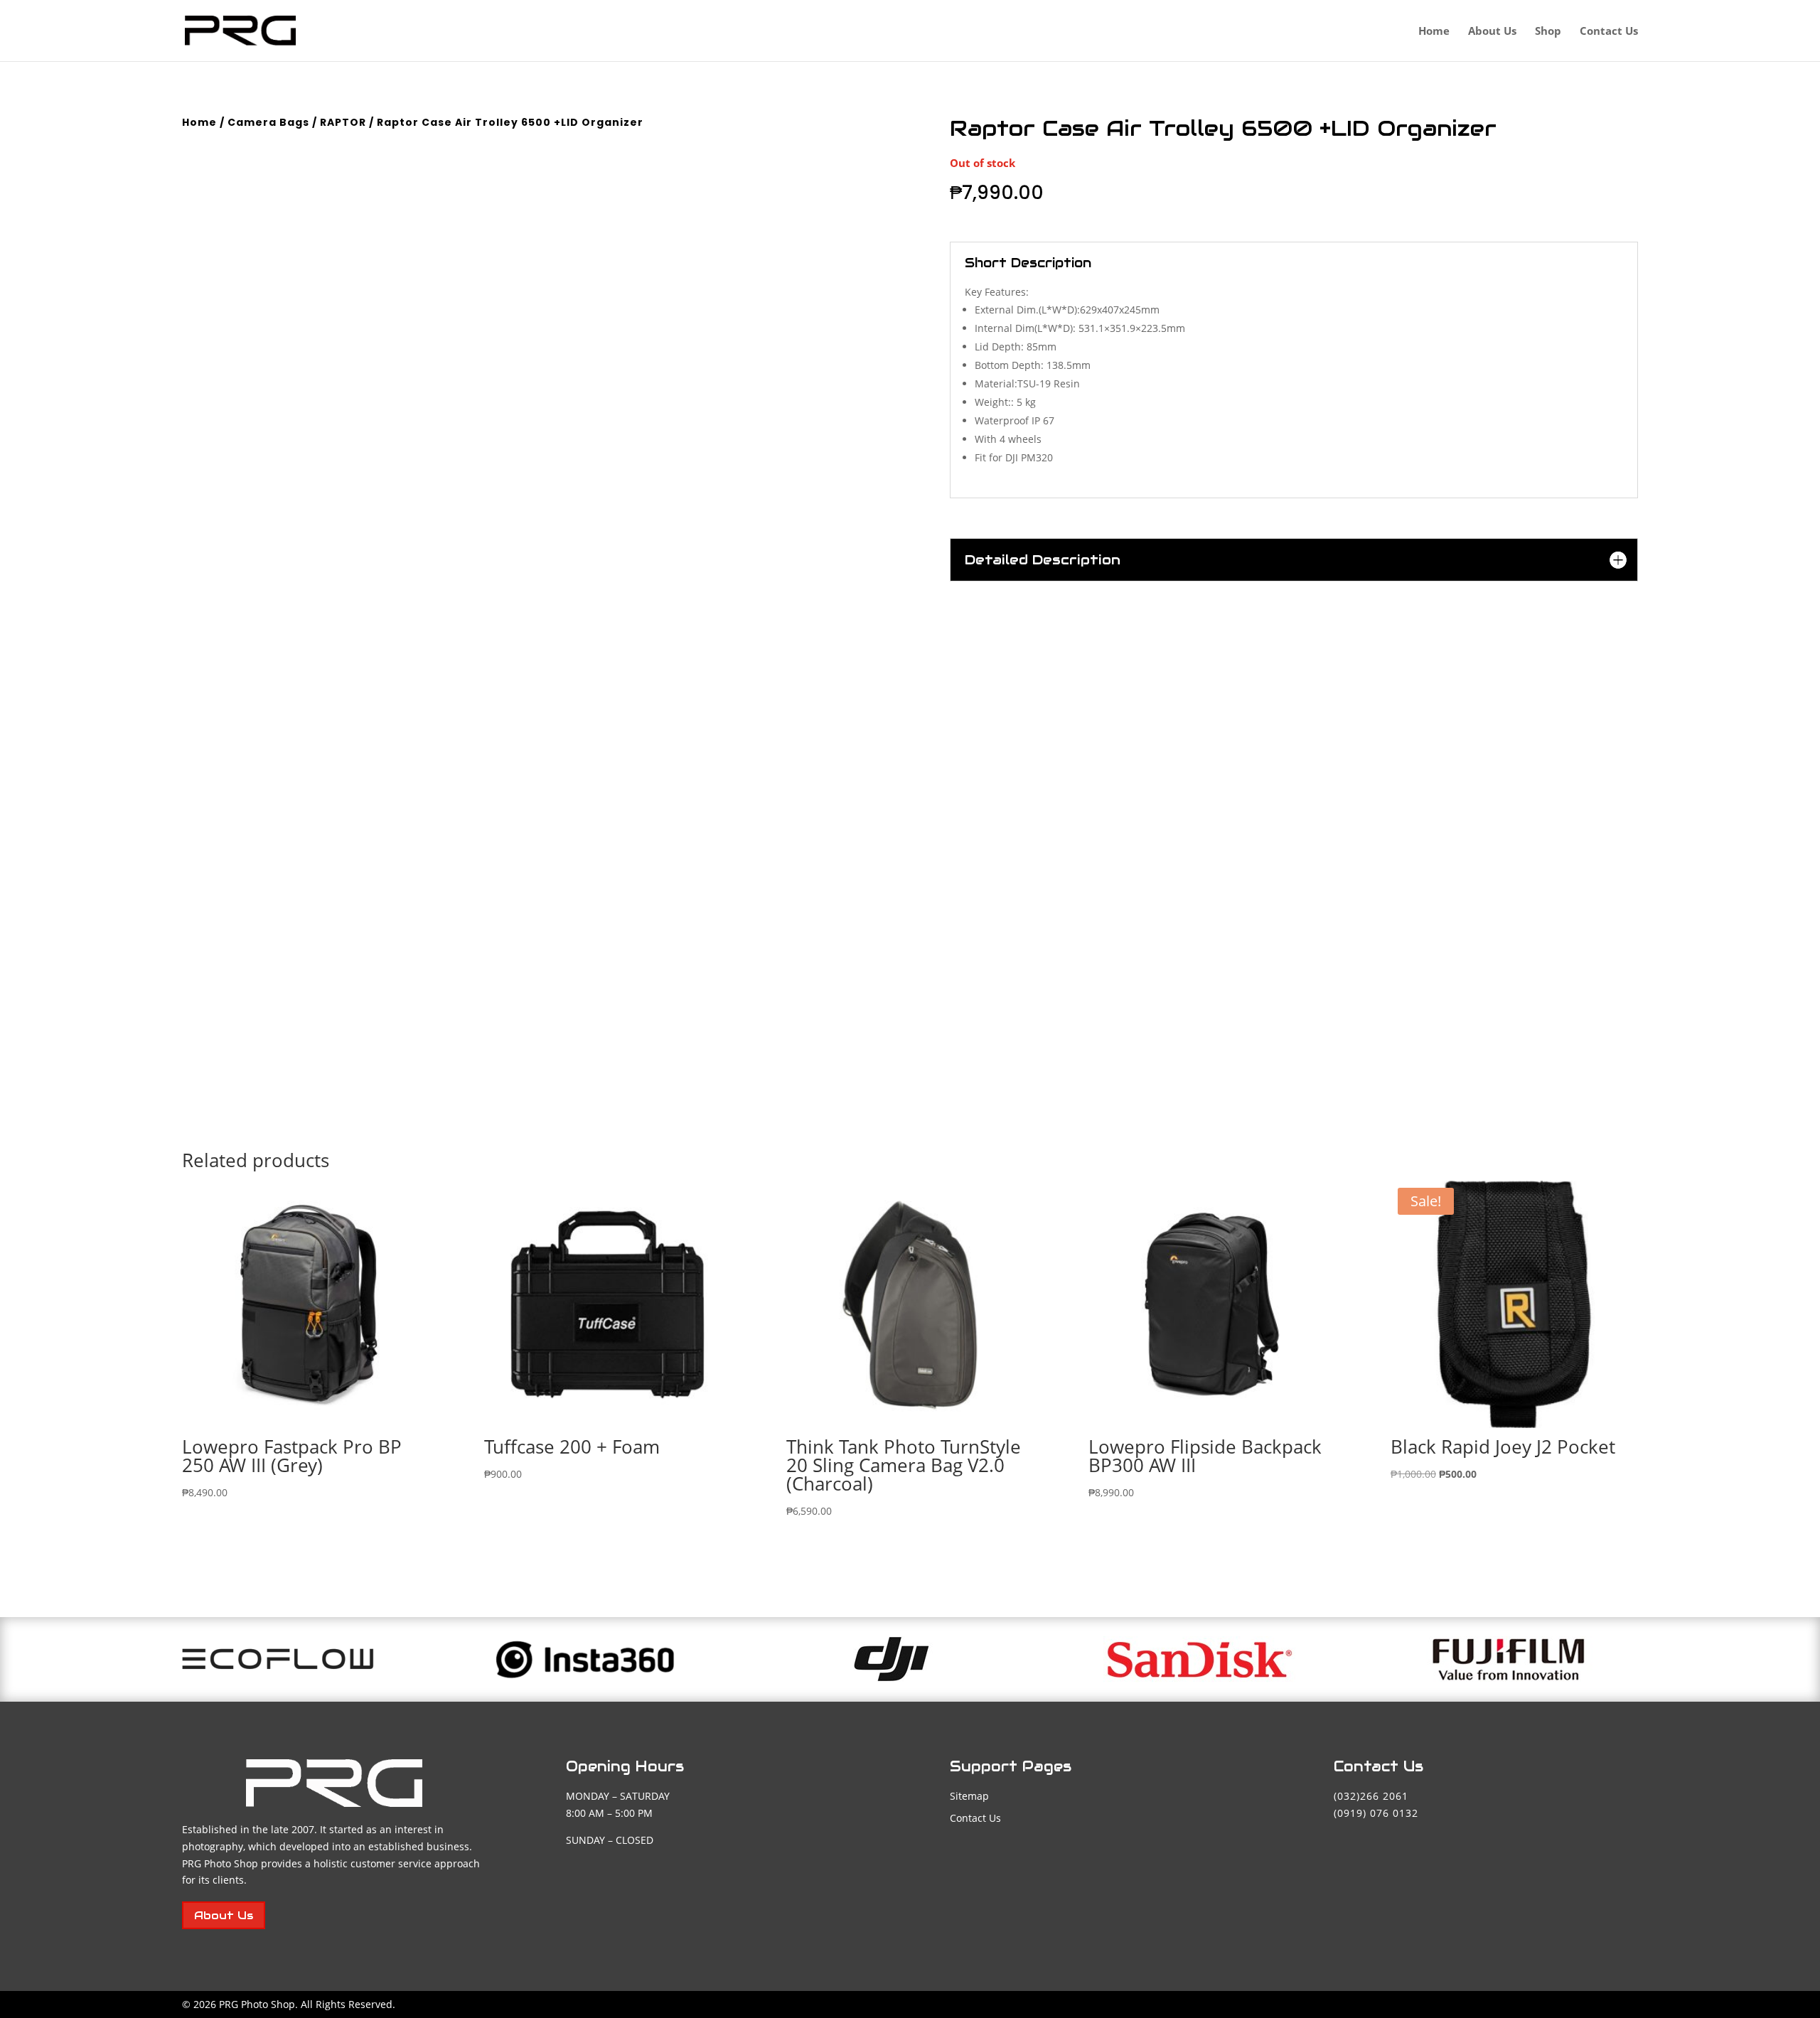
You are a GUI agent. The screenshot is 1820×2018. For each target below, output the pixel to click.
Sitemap (969, 1796)
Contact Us (1609, 32)
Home (1434, 32)
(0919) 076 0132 (1376, 1813)
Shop (1548, 32)
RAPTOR (343, 122)
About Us (1492, 32)
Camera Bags (268, 122)
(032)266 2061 (1371, 1796)
